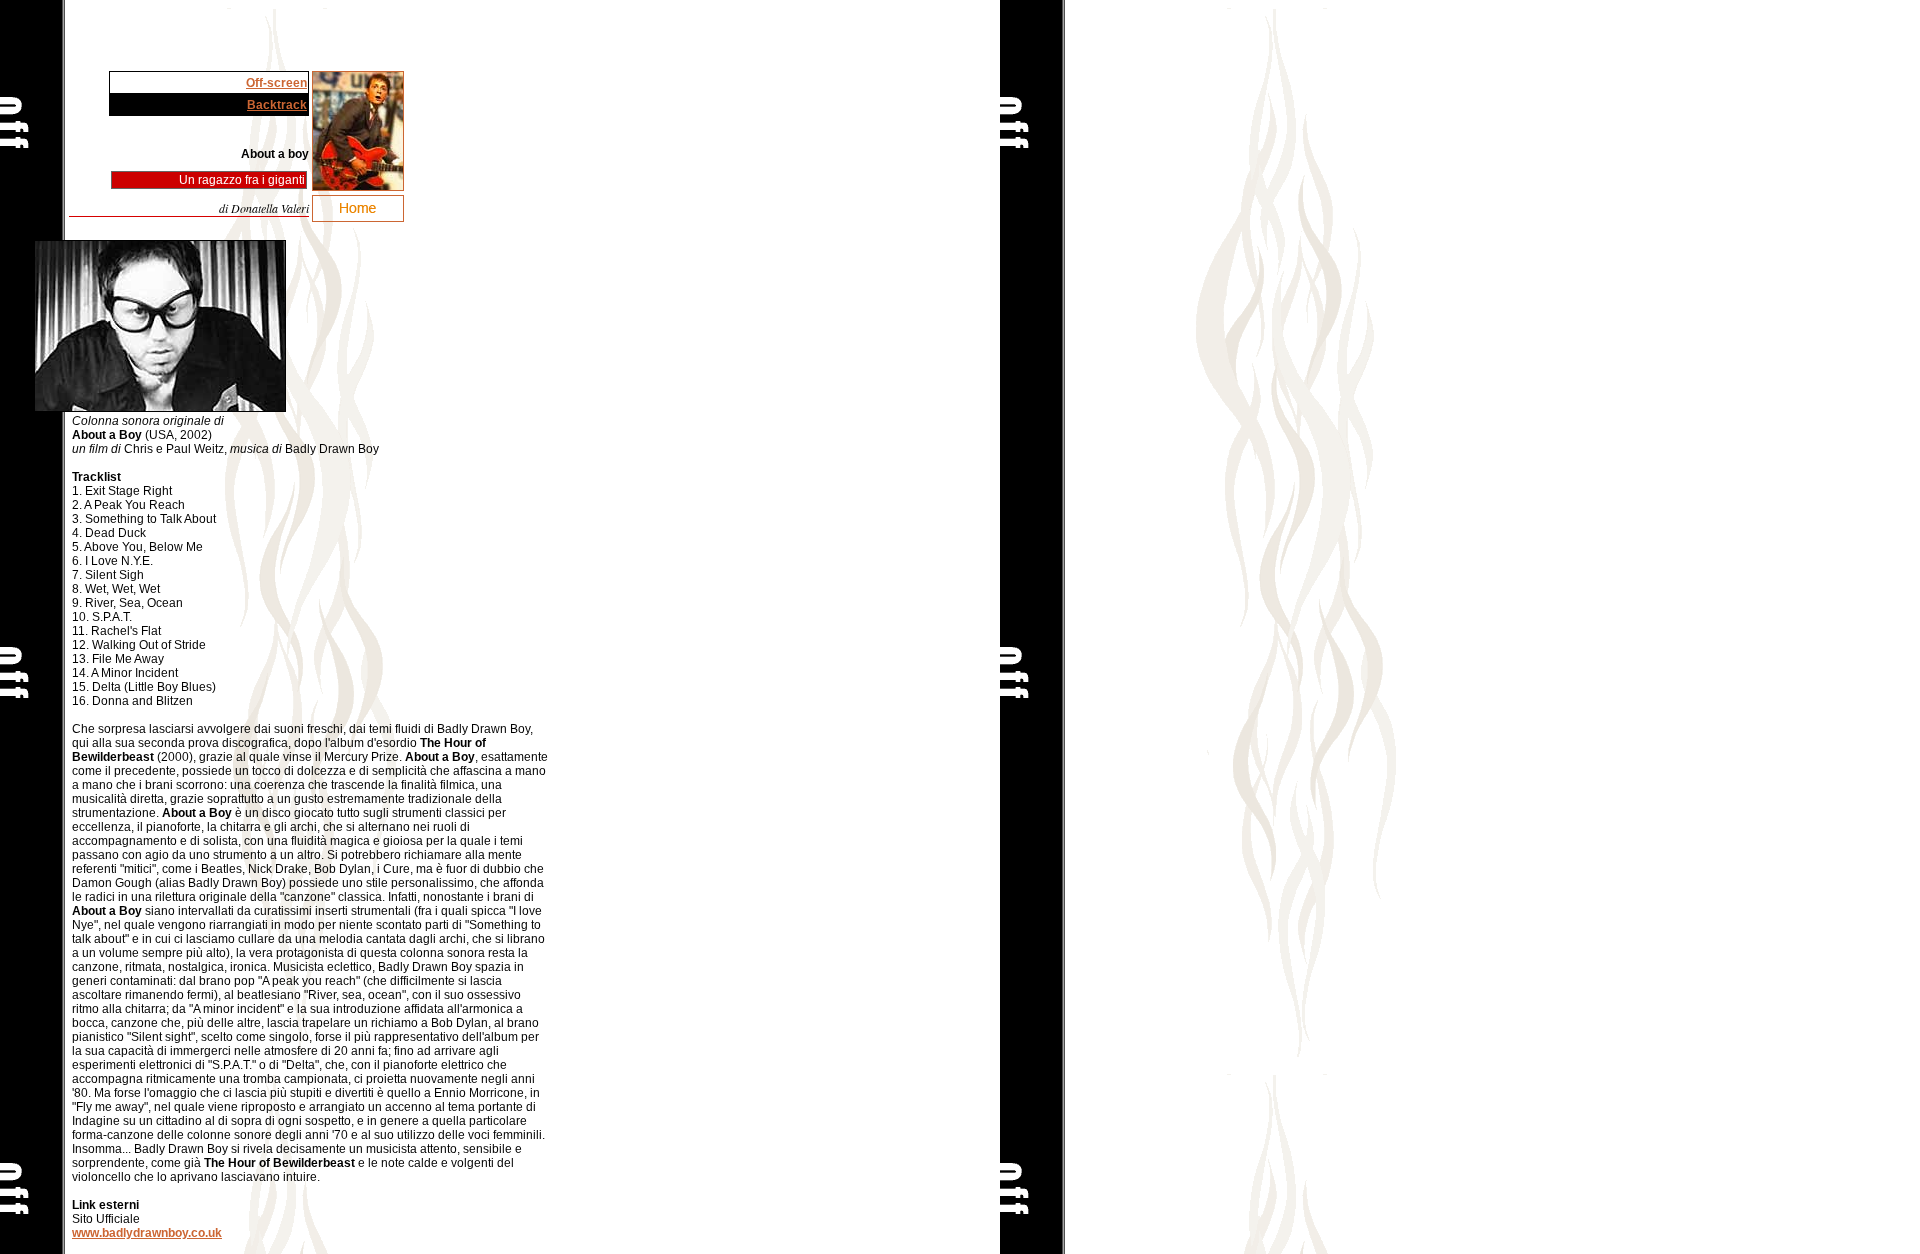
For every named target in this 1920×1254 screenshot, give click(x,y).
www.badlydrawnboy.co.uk (147, 1233)
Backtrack (277, 105)
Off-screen (276, 83)
